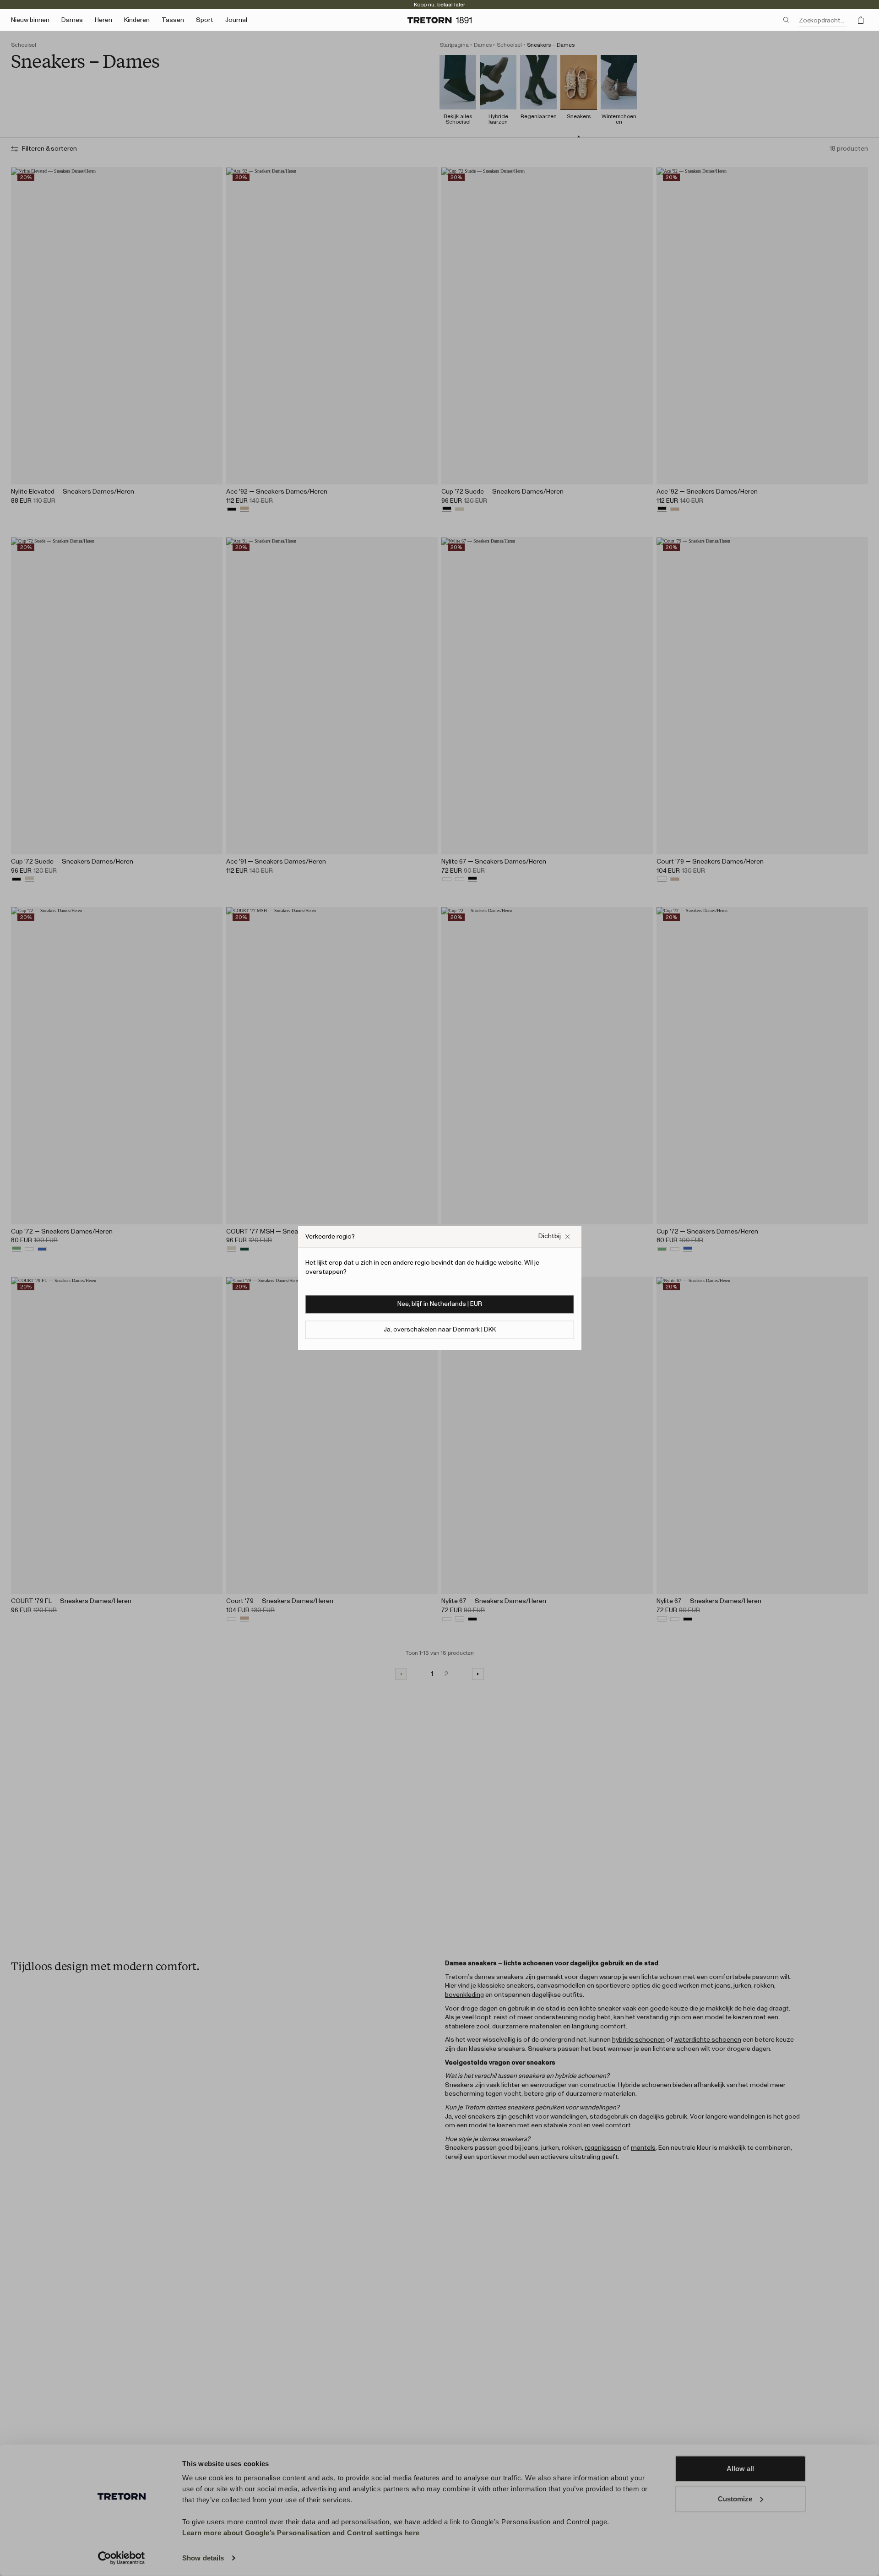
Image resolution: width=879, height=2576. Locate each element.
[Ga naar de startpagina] (439, 20)
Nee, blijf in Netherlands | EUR (440, 1304)
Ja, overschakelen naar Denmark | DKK (440, 1330)
